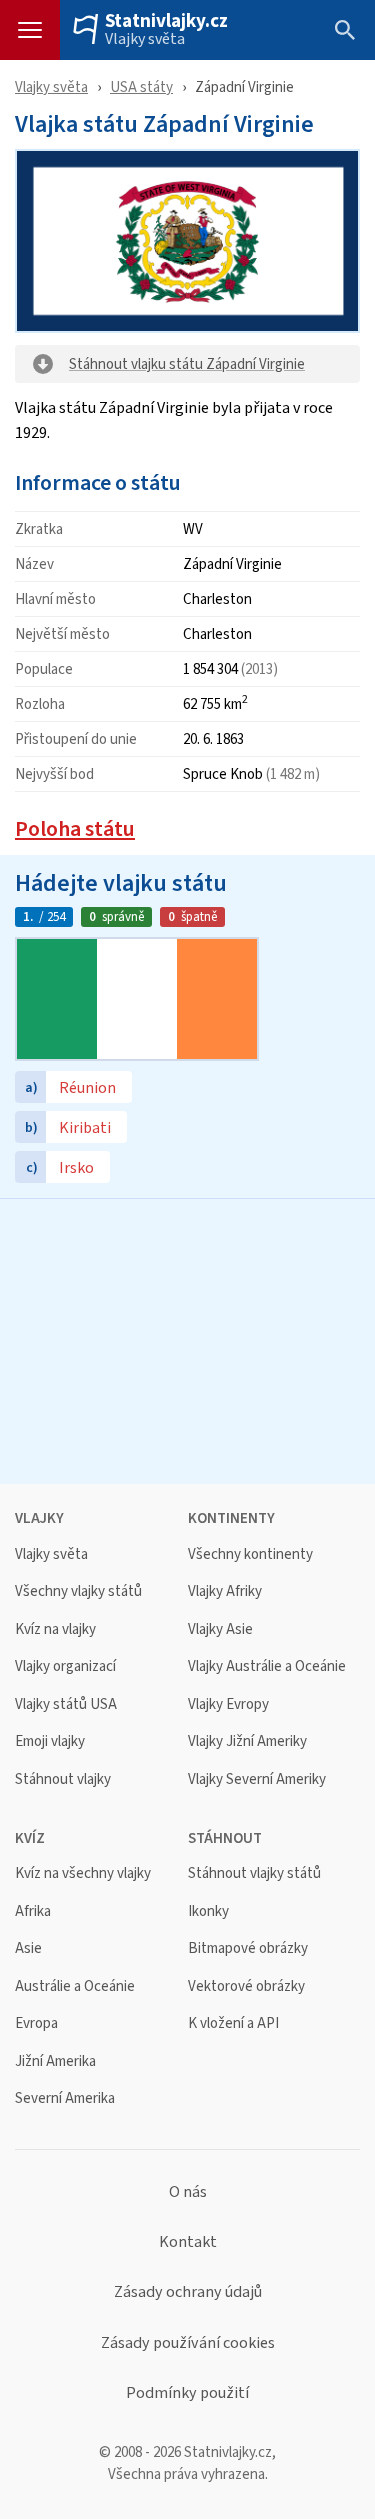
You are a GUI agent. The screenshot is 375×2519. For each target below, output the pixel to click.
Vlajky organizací (65, 1666)
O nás (188, 2192)
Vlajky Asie (220, 1629)
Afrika (33, 1911)
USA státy (141, 86)
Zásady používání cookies (188, 2343)
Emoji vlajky (50, 1741)
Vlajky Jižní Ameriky (247, 1741)
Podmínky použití (187, 2393)
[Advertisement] (187, 1339)
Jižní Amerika (55, 2061)
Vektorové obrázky (246, 1986)
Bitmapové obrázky (248, 1948)
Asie (28, 1948)
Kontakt (188, 2242)
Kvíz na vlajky (55, 1629)
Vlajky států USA (66, 1704)
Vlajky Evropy (228, 1704)
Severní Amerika (65, 2098)
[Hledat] (345, 30)
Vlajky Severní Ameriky (257, 1779)
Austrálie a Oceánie (75, 1986)
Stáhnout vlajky (63, 1779)
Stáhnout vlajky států (254, 1873)
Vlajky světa (145, 39)
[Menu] (30, 30)
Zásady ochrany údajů (188, 2292)
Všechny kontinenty (250, 1554)
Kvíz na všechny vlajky (83, 1873)
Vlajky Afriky (225, 1591)
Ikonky (208, 1911)
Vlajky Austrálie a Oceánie (267, 1666)
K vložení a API (233, 2023)
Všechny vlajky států (78, 1591)
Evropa (36, 2023)
